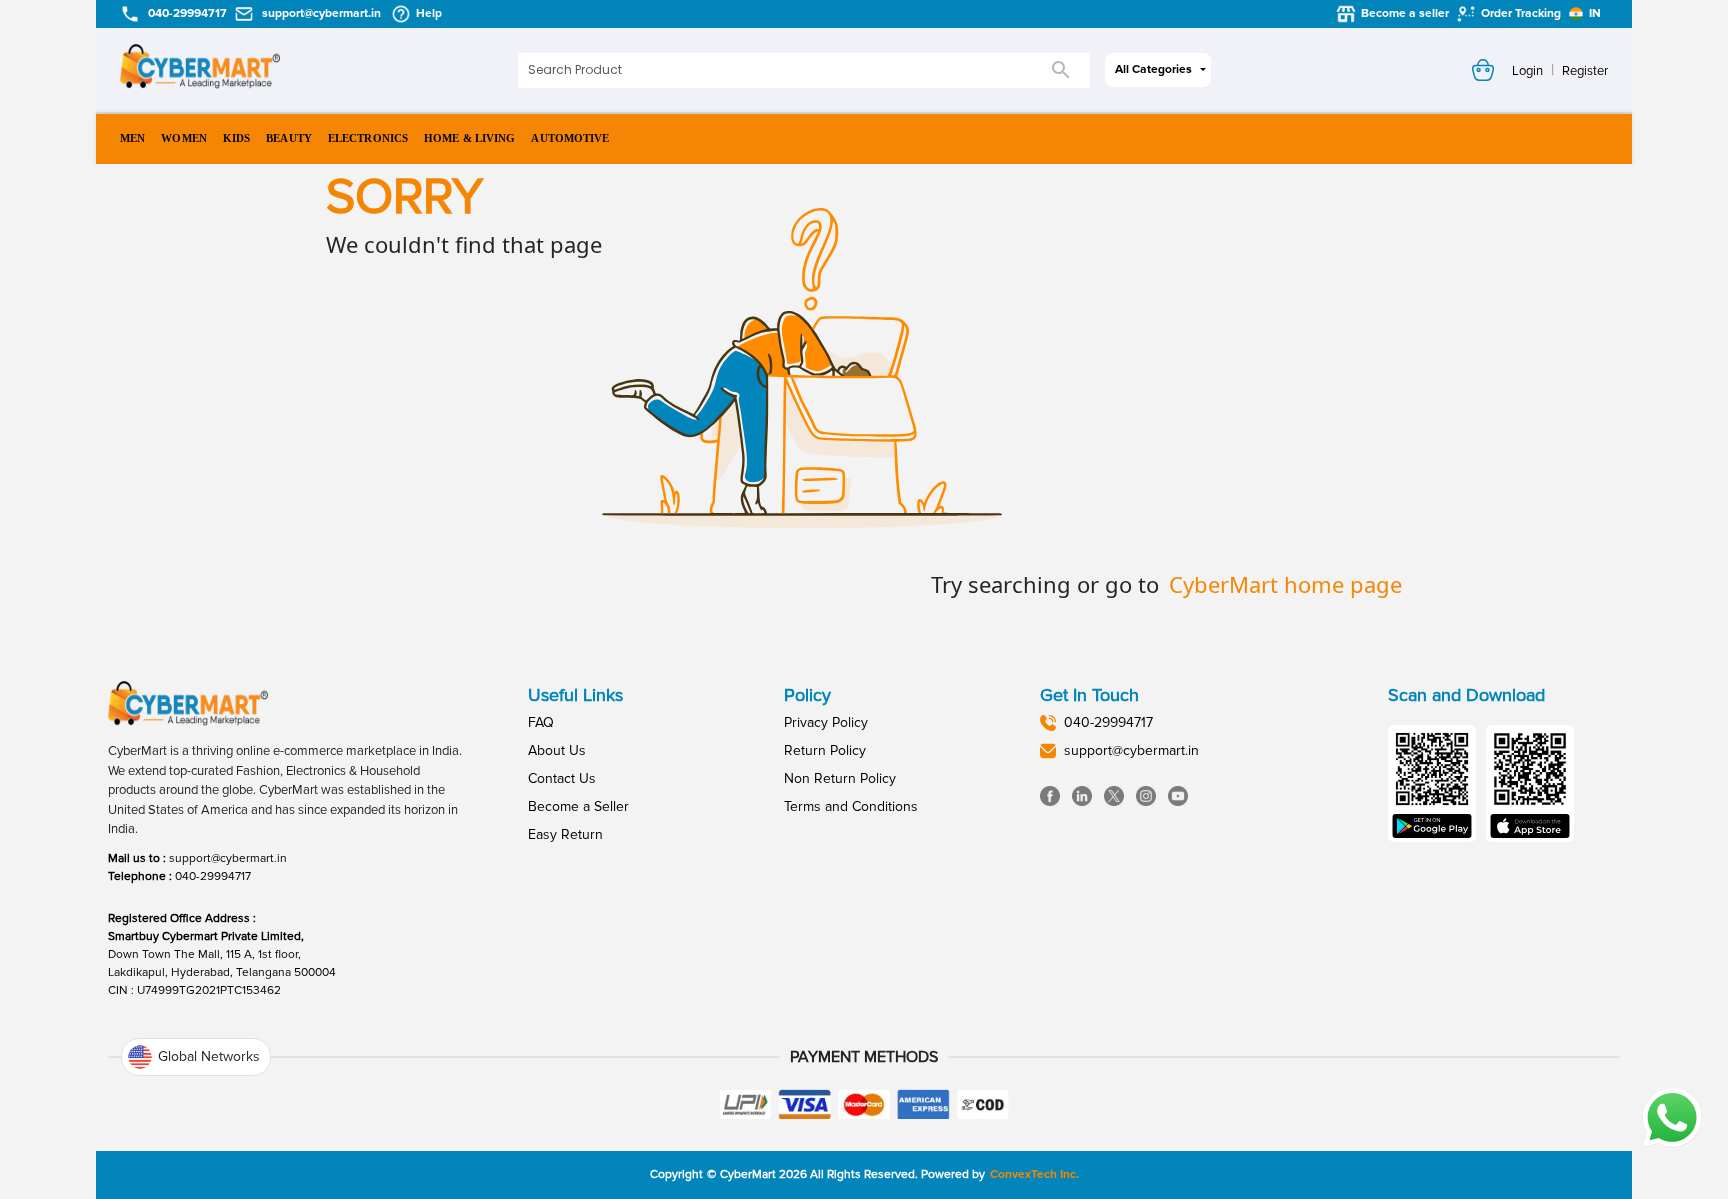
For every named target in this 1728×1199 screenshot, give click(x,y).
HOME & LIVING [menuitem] (469, 138)
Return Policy (825, 750)
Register (1585, 71)
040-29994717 (213, 876)
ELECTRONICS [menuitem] (368, 138)
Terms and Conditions (851, 806)
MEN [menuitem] (132, 138)
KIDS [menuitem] (236, 138)
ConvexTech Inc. (1034, 1174)
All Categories (1153, 69)
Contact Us (562, 778)
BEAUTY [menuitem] (289, 138)
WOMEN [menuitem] (184, 138)
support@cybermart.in (228, 858)
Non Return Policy (840, 778)
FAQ (541, 722)
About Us (557, 750)
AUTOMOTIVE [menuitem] (570, 138)
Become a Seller (578, 806)
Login (1527, 71)
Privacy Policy (826, 722)
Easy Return (565, 834)
